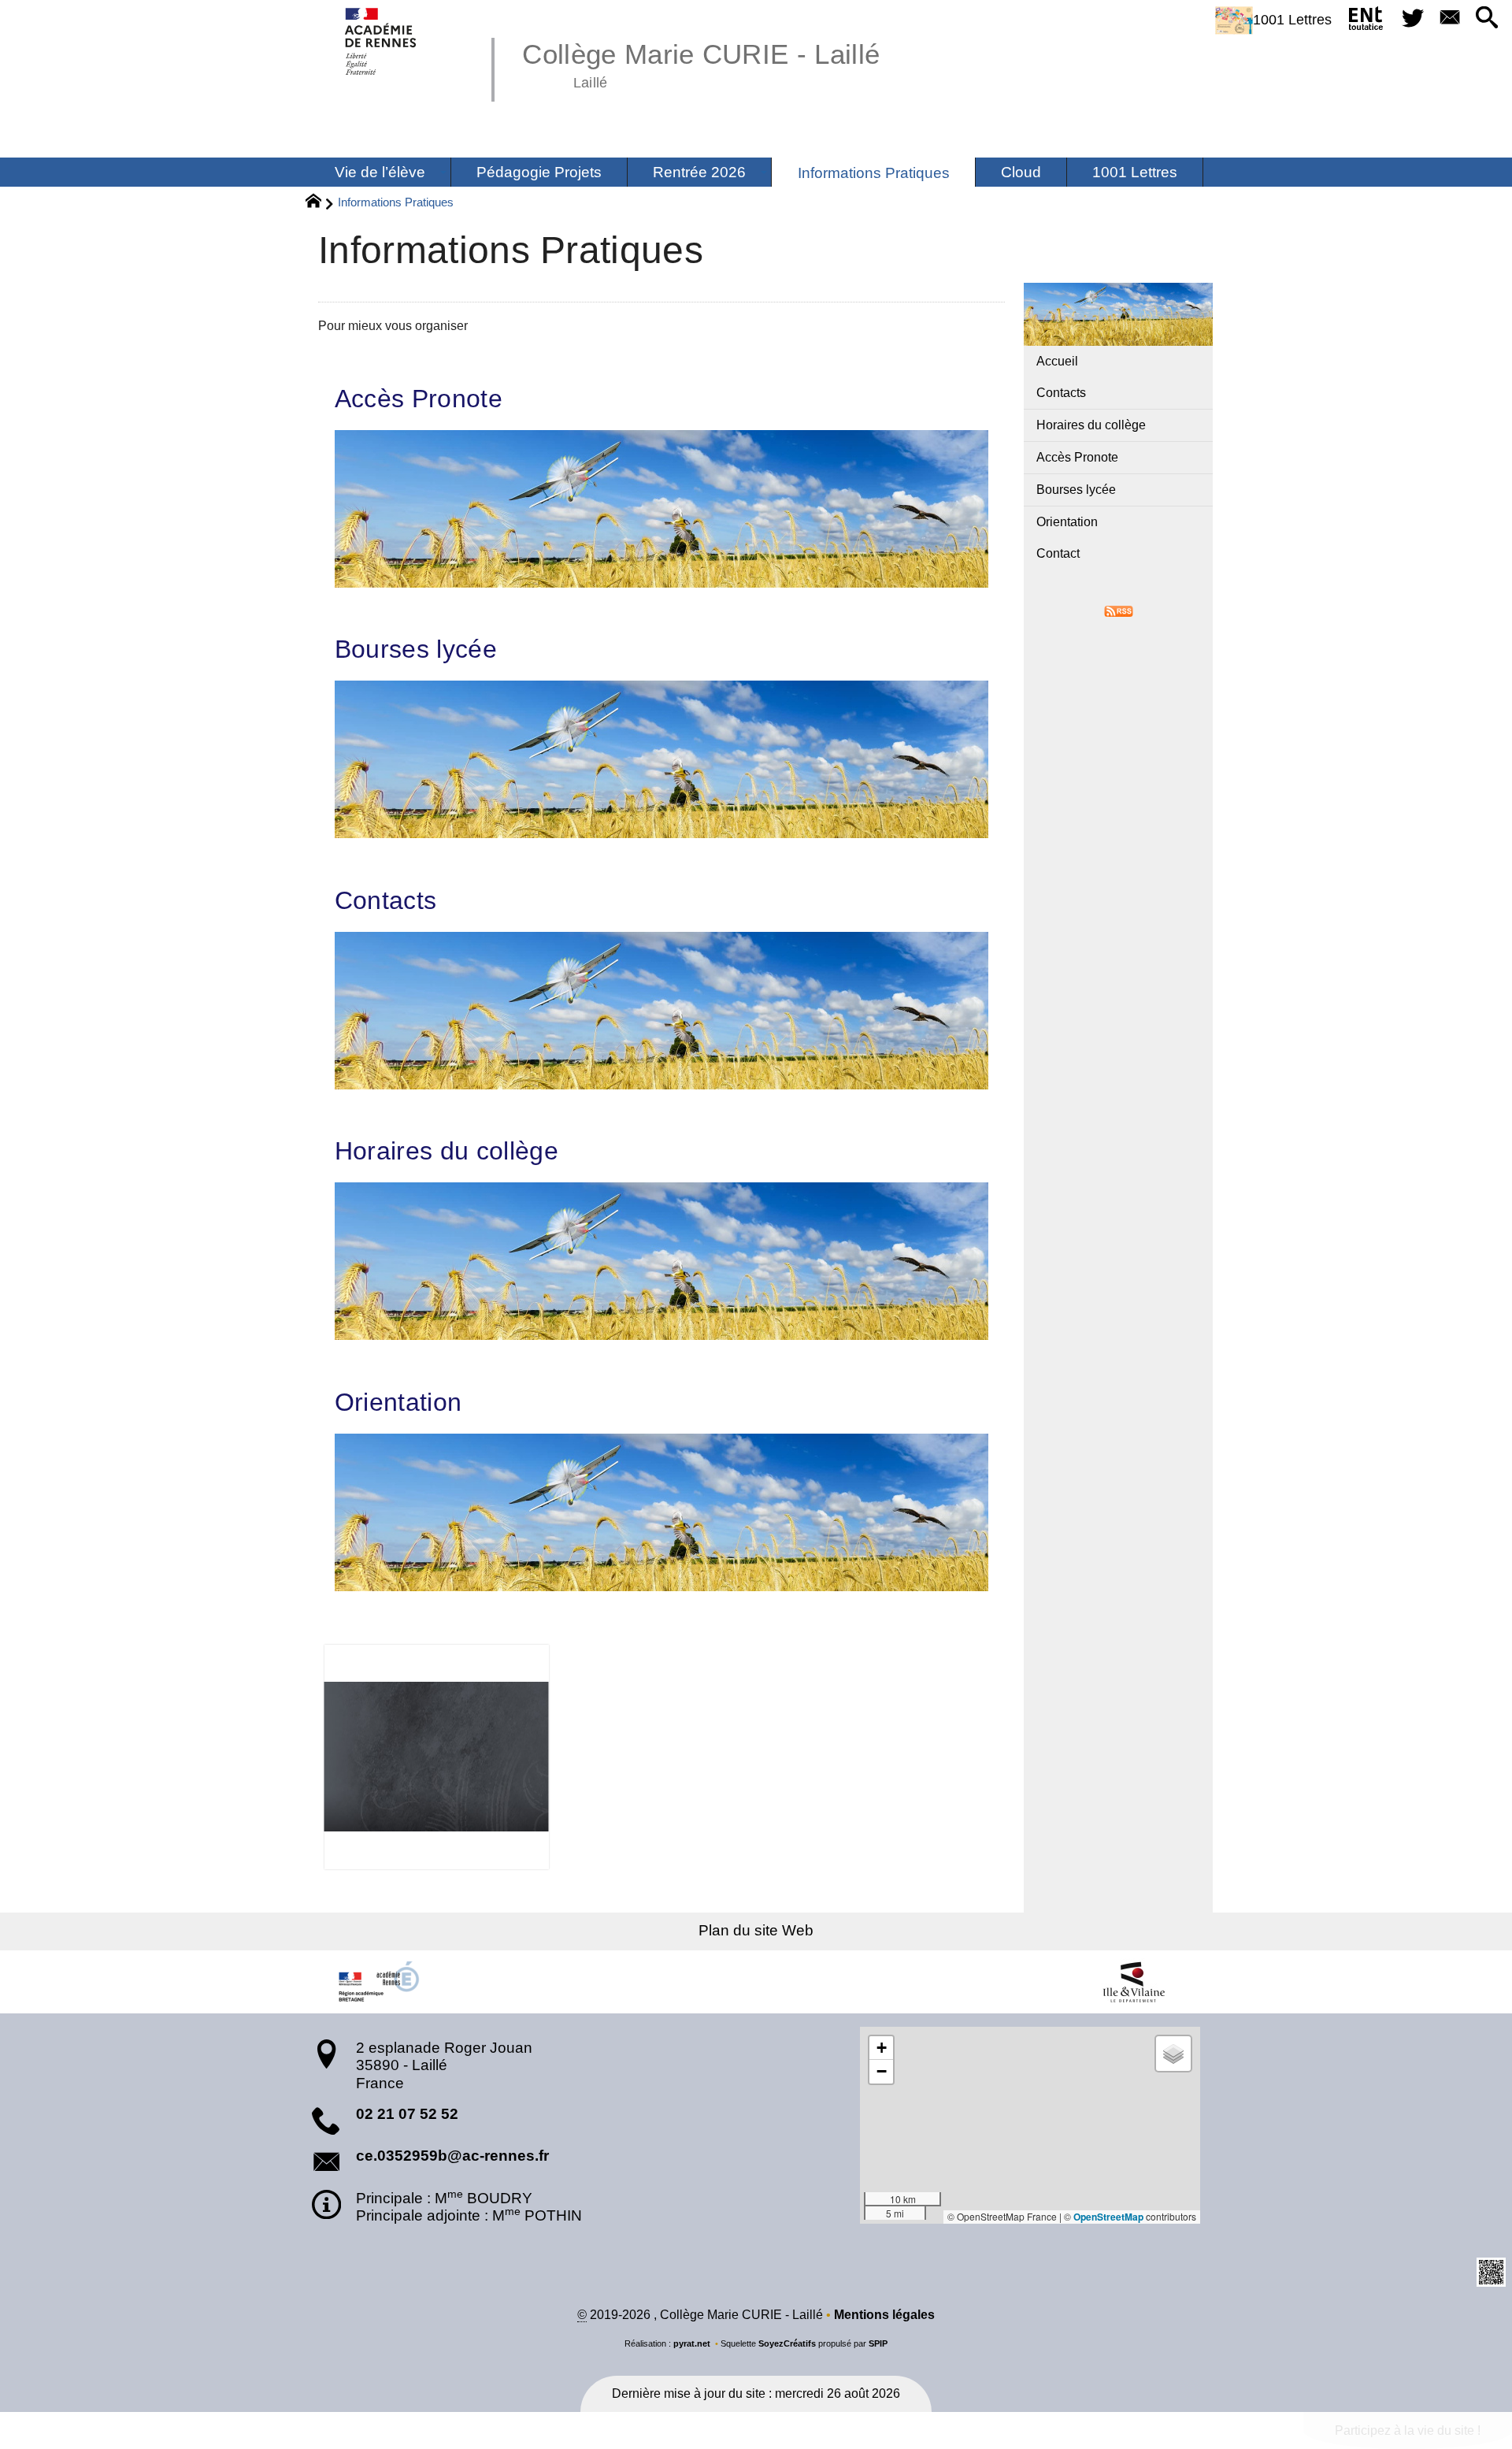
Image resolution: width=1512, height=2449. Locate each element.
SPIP (878, 2343)
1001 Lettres (1292, 20)
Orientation (398, 1402)
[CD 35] (1134, 1982)
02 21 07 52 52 (407, 2114)
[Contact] (1449, 19)
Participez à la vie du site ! (1408, 2430)
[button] (1487, 19)
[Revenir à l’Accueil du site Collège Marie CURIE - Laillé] (382, 41)
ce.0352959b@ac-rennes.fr (452, 2156)
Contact (1058, 553)
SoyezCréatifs (787, 2343)
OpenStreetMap (1108, 2217)
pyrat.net (692, 2343)
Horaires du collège (447, 1151)
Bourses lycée (416, 649)
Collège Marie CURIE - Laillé (701, 63)
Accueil (1057, 361)
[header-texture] (661, 1757)
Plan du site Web (756, 1930)
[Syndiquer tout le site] (1119, 610)
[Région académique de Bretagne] (378, 1982)
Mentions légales (884, 2315)
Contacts (386, 900)
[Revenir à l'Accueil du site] (320, 203)
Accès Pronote (419, 399)
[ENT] (1367, 21)
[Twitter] (1412, 19)
